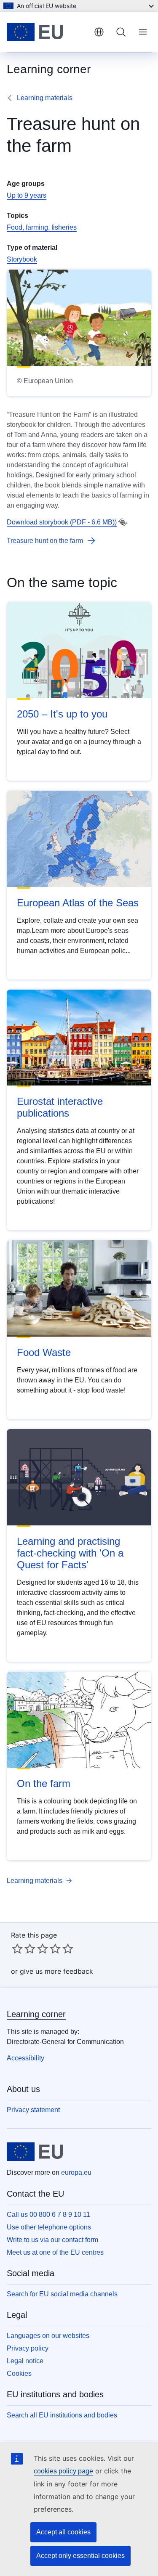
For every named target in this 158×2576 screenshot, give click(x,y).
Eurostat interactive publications (60, 1107)
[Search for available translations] (123, 522)
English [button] (99, 32)
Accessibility (25, 2058)
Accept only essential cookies (80, 2556)
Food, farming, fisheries (42, 227)
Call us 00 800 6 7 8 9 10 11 (48, 2215)
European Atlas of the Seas (78, 903)
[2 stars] (24, 1949)
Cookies (19, 2373)
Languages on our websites (48, 2336)
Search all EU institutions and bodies (62, 2415)
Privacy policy (28, 2348)
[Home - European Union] (47, 32)
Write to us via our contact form (52, 2240)
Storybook (22, 259)
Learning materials (45, 98)
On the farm (44, 1783)
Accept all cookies (63, 2532)
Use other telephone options (49, 2227)
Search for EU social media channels (62, 2294)
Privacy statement (33, 2110)
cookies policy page (63, 2471)
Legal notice (25, 2361)
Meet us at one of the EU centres (55, 2252)
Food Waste (44, 1352)
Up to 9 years (27, 195)
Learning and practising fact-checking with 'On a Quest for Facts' (70, 1553)
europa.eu (76, 2172)
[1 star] (17, 1949)
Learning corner (36, 2014)
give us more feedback (56, 1971)
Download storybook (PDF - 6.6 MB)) (62, 522)
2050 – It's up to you (62, 714)
